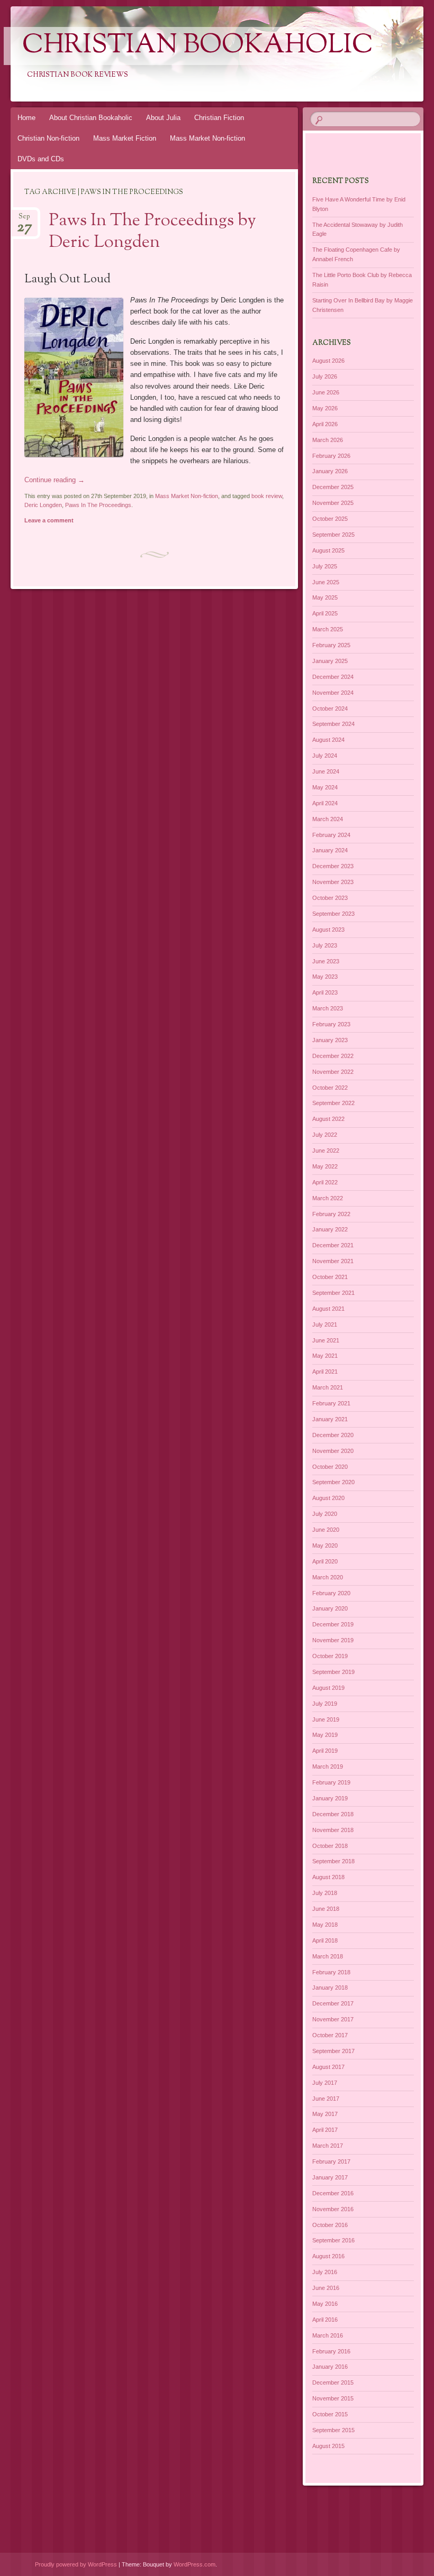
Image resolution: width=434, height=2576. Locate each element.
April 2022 (325, 1182)
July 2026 (325, 376)
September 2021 (333, 1293)
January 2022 (330, 1229)
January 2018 (330, 1988)
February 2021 (331, 1403)
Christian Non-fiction (48, 138)
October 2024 (330, 709)
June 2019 (326, 1719)
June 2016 (326, 2288)
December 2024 (333, 677)
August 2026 (328, 361)
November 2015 (333, 2398)
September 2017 (333, 2051)
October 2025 (330, 519)
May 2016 (325, 2304)
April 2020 (325, 1561)
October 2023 (330, 898)
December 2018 (333, 1814)
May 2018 (325, 1925)
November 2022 (333, 1072)
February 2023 (331, 1024)
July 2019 (325, 1704)
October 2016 (330, 2225)
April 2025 (325, 613)
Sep (25, 220)
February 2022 (331, 1214)
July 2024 (325, 756)
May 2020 (325, 1545)
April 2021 (325, 1372)
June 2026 (326, 392)
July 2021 (325, 1324)
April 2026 (325, 424)
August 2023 (328, 930)
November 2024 (333, 693)
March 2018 (328, 1956)
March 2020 (328, 1577)
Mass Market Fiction (125, 138)
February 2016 (331, 2351)
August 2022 (328, 1119)
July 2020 (325, 1514)
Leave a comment (49, 520)
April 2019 (325, 1751)
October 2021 (330, 1277)
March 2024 (328, 819)
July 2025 (325, 566)
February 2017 (331, 2161)
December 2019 (333, 1624)
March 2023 (328, 1008)
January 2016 (330, 2367)
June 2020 (326, 1530)
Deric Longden (43, 505)
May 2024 (325, 787)
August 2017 (328, 2067)
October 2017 (330, 2035)
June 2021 (326, 1340)
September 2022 (333, 1103)
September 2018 (333, 1861)
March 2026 (328, 440)
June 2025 (326, 582)
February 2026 (331, 456)
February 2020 (331, 1593)
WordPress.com (195, 2564)
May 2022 (325, 1166)
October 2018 (330, 1846)
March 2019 (328, 1767)
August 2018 (328, 1877)
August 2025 (328, 550)
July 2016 (325, 2272)
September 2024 (333, 724)
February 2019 (331, 1782)
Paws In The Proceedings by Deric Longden (152, 232)
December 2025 (333, 487)
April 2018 (325, 1940)
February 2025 (331, 645)
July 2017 (325, 2083)
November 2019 (333, 1640)
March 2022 (328, 1198)
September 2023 (333, 914)
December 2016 (333, 2193)
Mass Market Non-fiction (207, 138)
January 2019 (330, 1798)
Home (26, 118)
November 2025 (333, 503)
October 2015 (330, 2414)
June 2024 (326, 771)
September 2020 (333, 1482)
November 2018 (333, 1830)
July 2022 (325, 1135)
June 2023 (326, 961)
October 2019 (330, 1656)
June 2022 (326, 1151)
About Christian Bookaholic (91, 118)
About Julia (163, 118)
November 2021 (333, 1261)
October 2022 (330, 1088)
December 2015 (333, 2382)
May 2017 (325, 2114)
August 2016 (328, 2256)
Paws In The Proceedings (98, 505)
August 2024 (328, 740)
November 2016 (333, 2209)
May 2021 (325, 1356)
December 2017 (333, 2003)
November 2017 (333, 2019)
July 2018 (325, 1893)
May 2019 (325, 1735)
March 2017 (328, 2146)
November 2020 (333, 1451)
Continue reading (55, 480)
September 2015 (333, 2430)
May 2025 (325, 597)
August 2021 (328, 1309)
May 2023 (325, 977)
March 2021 (328, 1387)
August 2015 (328, 2446)
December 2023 (333, 866)
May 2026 (325, 408)
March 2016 (328, 2335)
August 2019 (328, 1688)
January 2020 (330, 1608)
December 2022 (333, 1056)
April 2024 (325, 803)
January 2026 (330, 471)
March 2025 (328, 629)
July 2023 (325, 945)
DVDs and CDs (41, 159)
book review (267, 496)
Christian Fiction (219, 118)
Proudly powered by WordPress (76, 2564)
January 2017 (330, 2177)
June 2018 (326, 1909)
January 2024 (330, 850)
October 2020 (330, 1467)
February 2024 (331, 835)
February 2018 (331, 1972)
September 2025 (333, 535)
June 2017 (326, 2099)
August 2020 (328, 1498)
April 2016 (325, 2320)
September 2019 (333, 1672)
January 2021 (330, 1419)
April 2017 (325, 2130)
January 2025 (330, 661)
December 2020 (333, 1435)
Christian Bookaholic (198, 46)
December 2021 (333, 1245)
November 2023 (333, 882)
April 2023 (325, 992)
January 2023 (330, 1040)
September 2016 (333, 2240)
